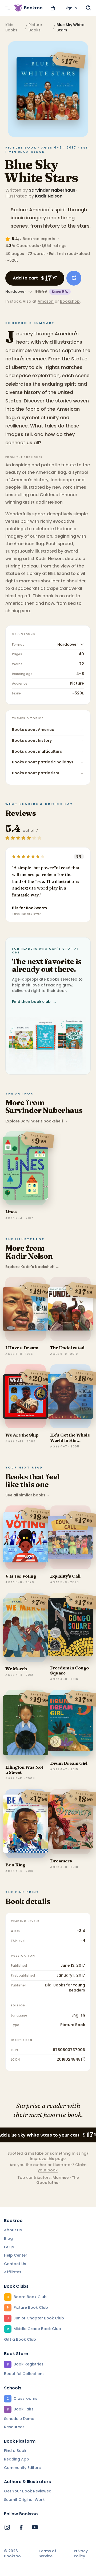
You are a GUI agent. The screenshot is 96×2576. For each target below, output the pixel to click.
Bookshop (70, 301)
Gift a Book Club (20, 2339)
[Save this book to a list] (74, 278)
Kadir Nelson (49, 196)
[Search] (89, 8)
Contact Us (15, 2264)
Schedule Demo (19, 2419)
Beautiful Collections (24, 2374)
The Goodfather (58, 2180)
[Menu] (7, 8)
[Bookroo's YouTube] (35, 2527)
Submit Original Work (24, 2500)
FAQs (9, 2247)
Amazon (46, 301)
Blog (8, 2238)
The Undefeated (67, 1348)
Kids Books (11, 27)
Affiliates (13, 2272)
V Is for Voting (21, 1576)
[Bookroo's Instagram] (7, 2527)
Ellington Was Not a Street (24, 1770)
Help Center (16, 2255)
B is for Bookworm (29, 908)
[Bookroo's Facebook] (21, 2527)
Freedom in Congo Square (69, 1670)
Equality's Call (65, 1576)
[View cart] (53, 8)
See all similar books (28, 1495)
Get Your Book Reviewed (28, 2491)
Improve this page (48, 2159)
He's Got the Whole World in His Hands (70, 1440)
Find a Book (15, 2451)
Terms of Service (47, 2554)
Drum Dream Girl (69, 1763)
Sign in (71, 8)
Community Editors (22, 2468)
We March (16, 1669)
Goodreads (28, 246)
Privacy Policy (81, 2554)
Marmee (61, 2178)
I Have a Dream (22, 1348)
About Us (13, 2230)
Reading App (17, 2459)
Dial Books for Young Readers (65, 1988)
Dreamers (61, 1861)
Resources (14, 2427)
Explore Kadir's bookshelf (32, 1267)
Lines (11, 1212)
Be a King (15, 1865)
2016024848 (69, 2059)
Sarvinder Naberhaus (52, 190)
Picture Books (35, 27)
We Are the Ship (22, 1435)
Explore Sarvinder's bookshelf (37, 1121)
